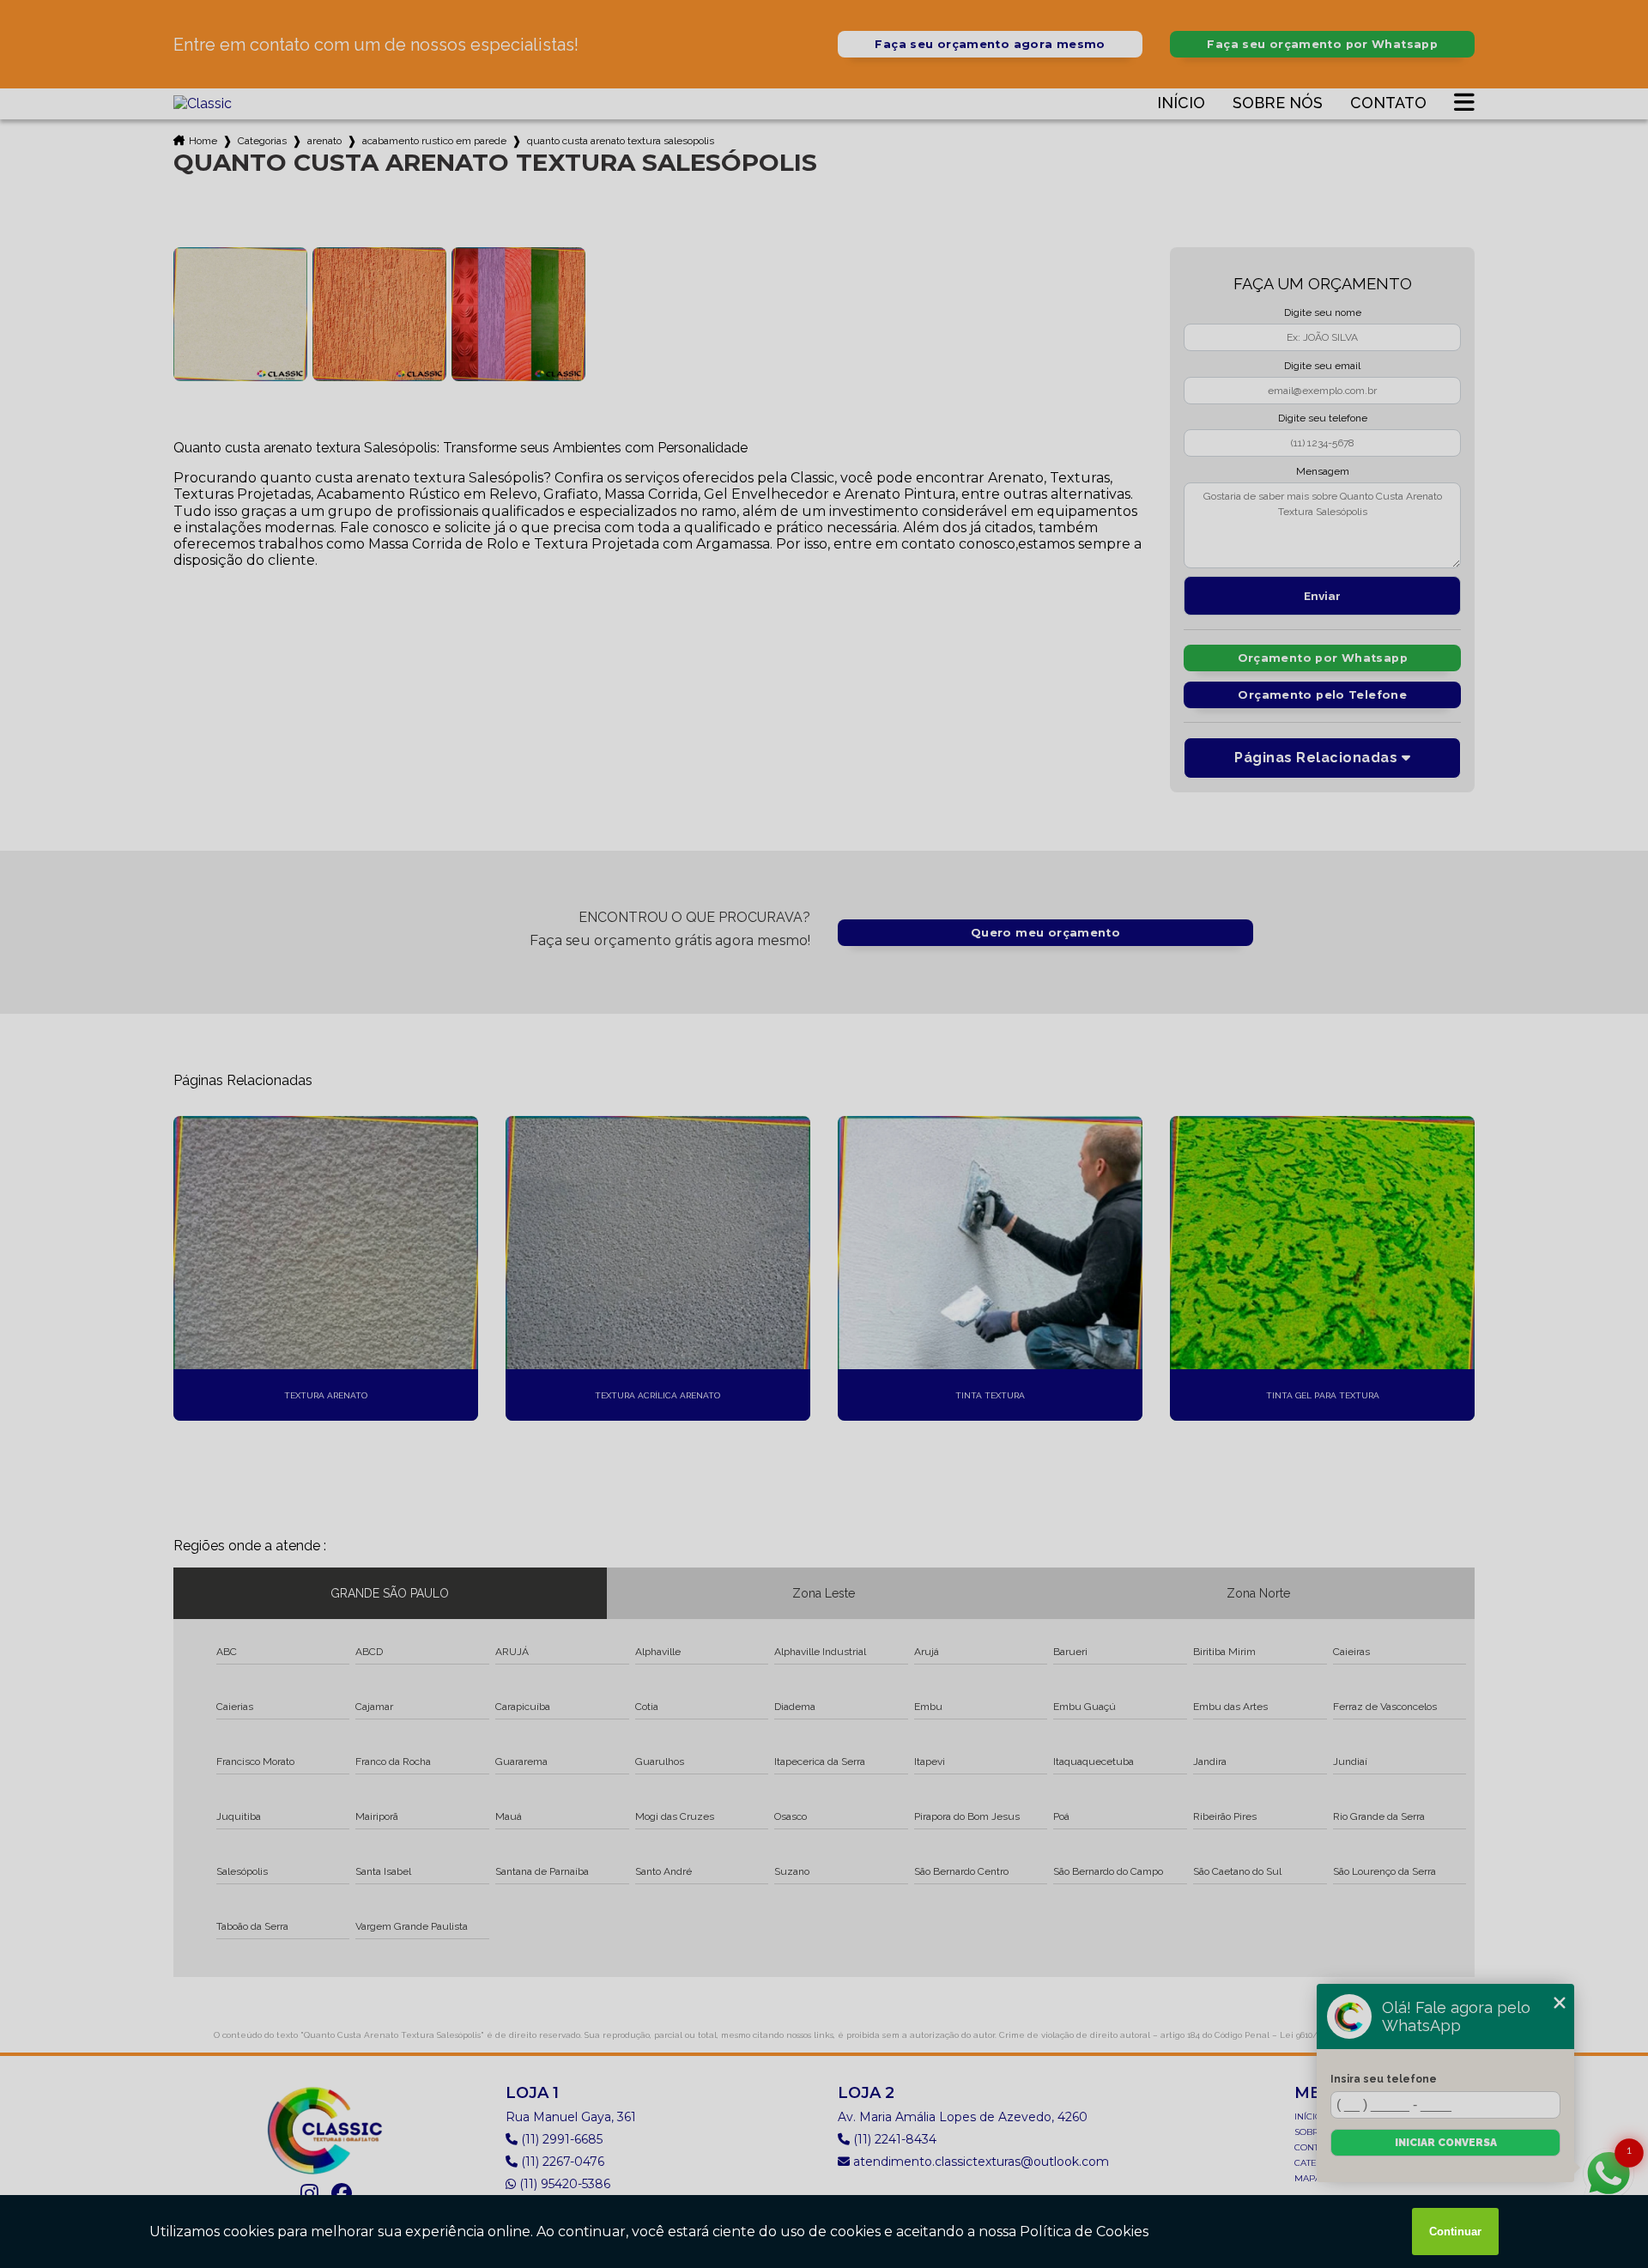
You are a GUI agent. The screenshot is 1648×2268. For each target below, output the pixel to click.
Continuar (1455, 2232)
